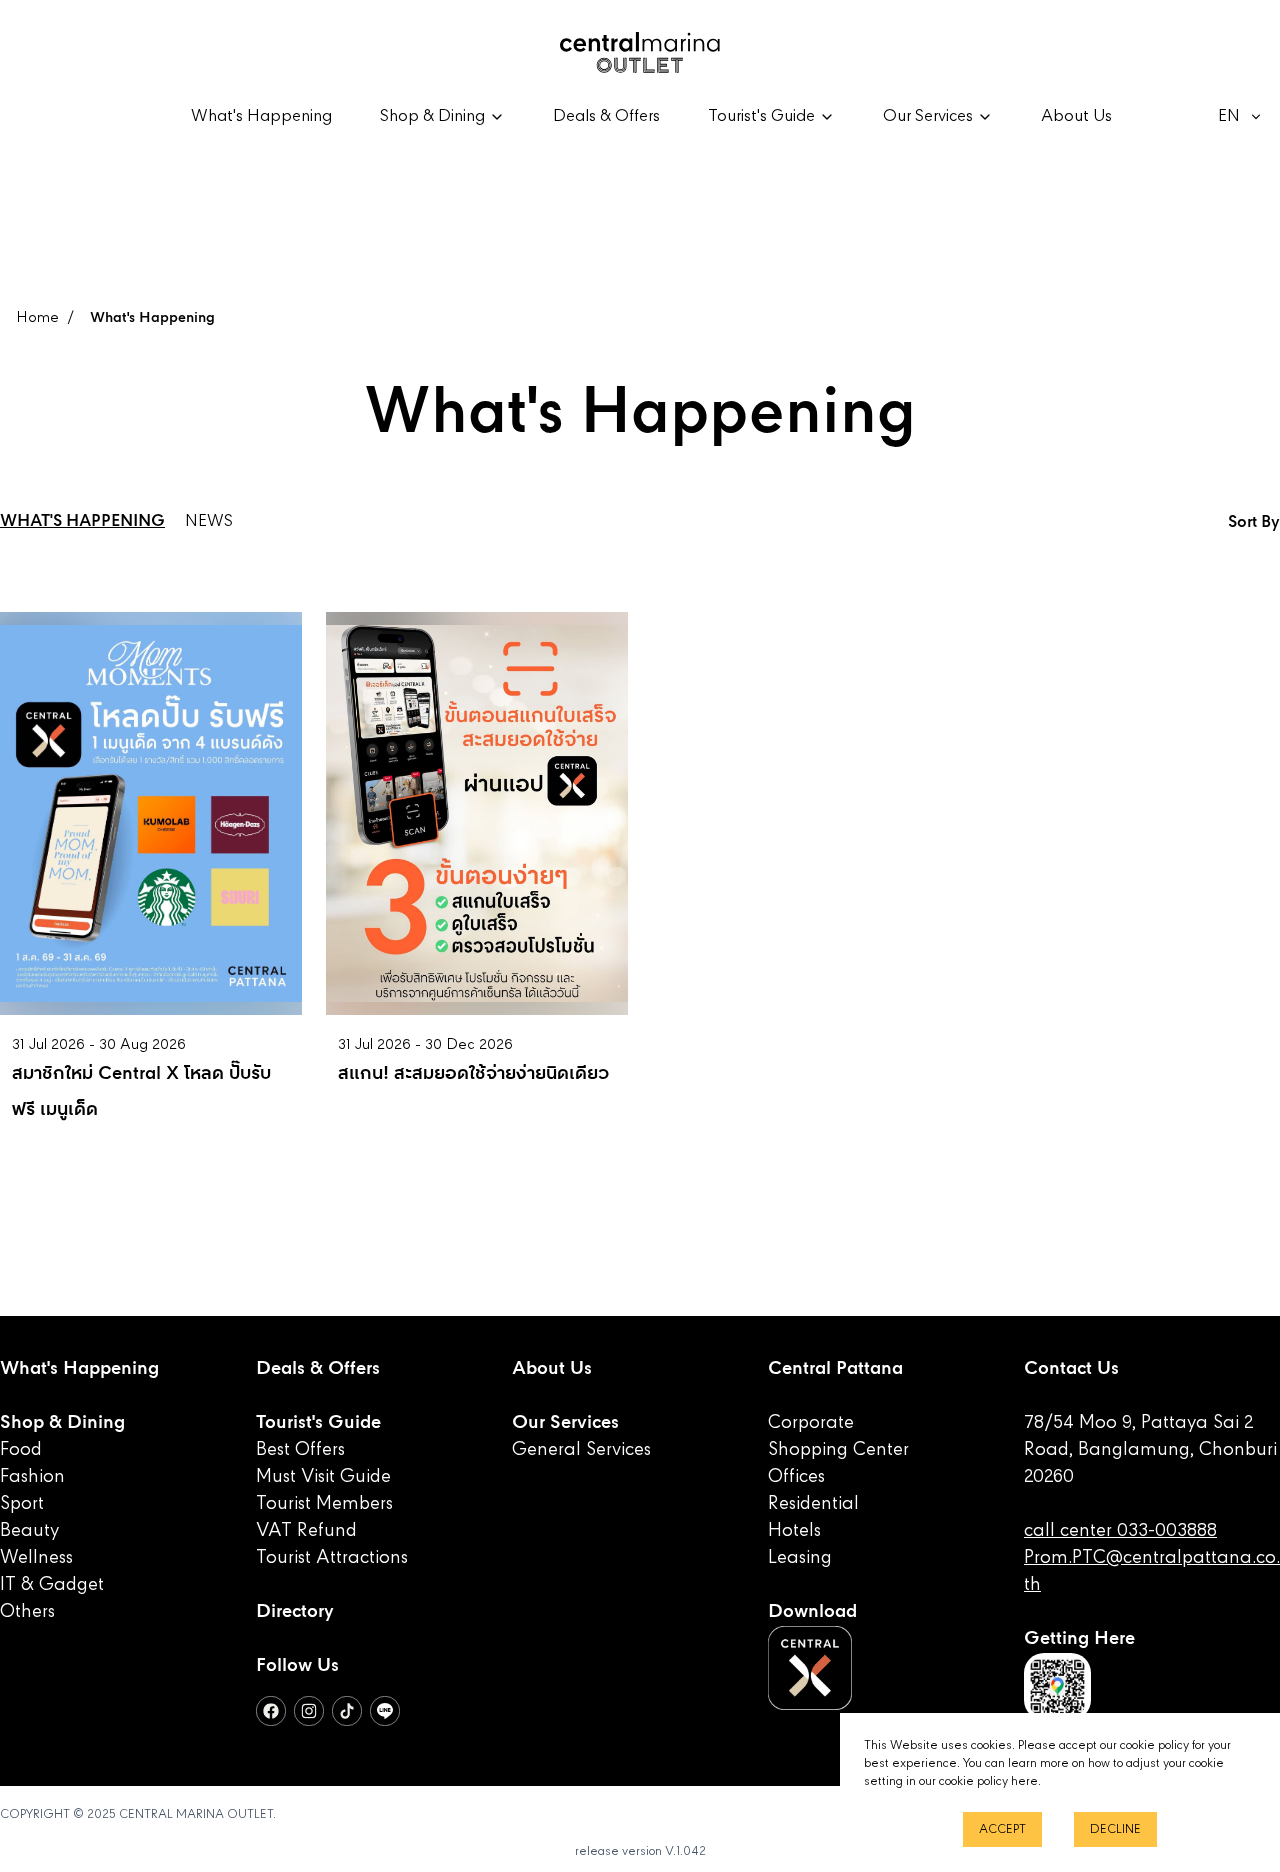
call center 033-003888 (1120, 1531)
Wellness (36, 1558)
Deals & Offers (606, 116)
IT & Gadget (52, 1585)
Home (37, 318)
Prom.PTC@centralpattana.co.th (1152, 1571)
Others (27, 1612)
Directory (295, 1612)
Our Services (565, 1423)
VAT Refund (306, 1531)
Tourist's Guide (318, 1423)
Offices (796, 1477)
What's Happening (261, 116)
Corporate (811, 1423)
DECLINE (1115, 1829)
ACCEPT (1002, 1829)
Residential (813, 1504)
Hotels (794, 1531)
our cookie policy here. (980, 1781)
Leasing (800, 1558)
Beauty (29, 1531)
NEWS (209, 522)
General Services (581, 1450)
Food (21, 1450)
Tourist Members (324, 1504)
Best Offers (300, 1450)
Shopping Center (838, 1450)
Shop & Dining (62, 1423)
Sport (22, 1504)
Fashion (32, 1477)
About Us (1076, 116)
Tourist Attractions (332, 1558)
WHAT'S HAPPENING (82, 522)
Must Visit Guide (323, 1477)
